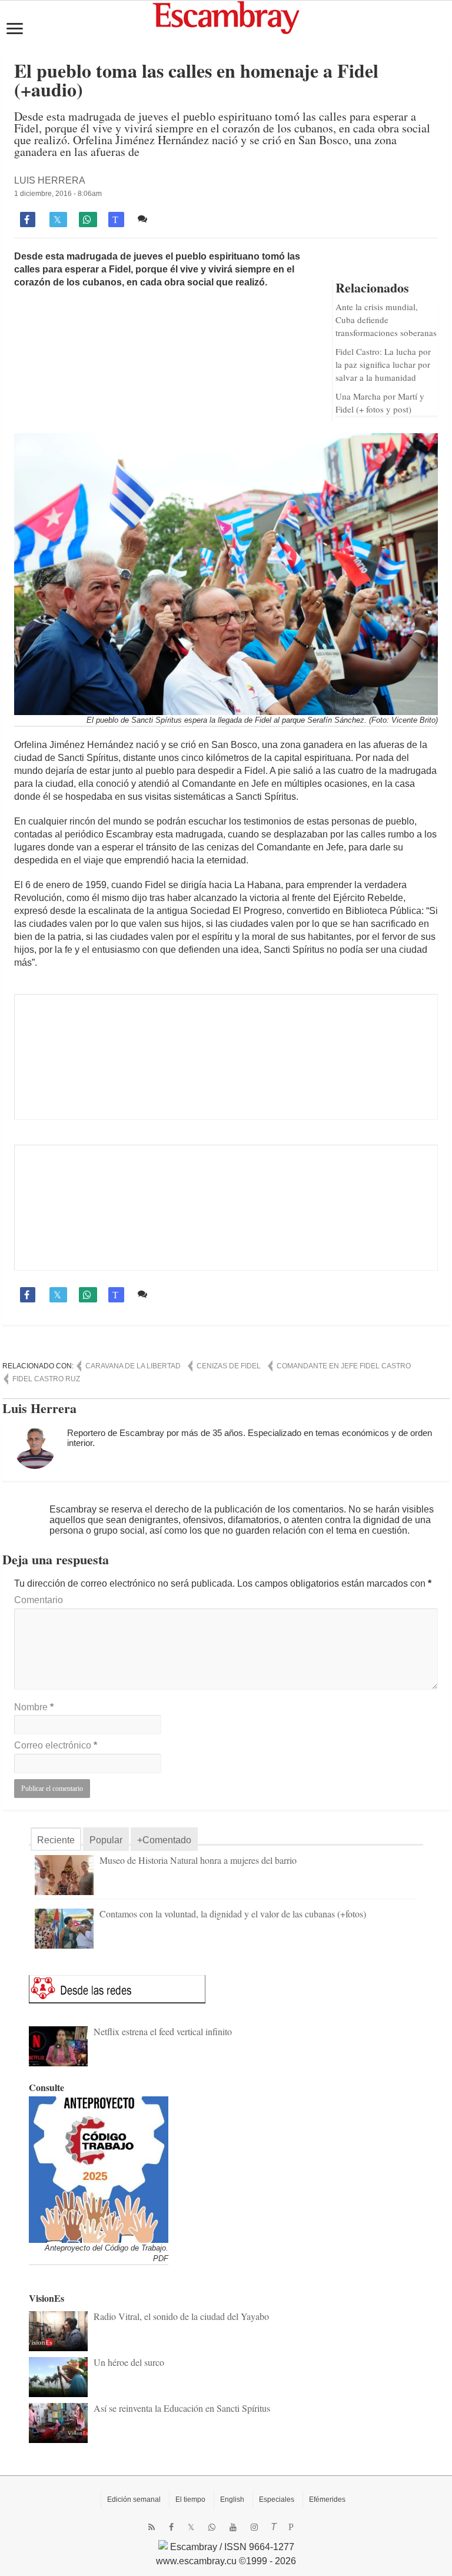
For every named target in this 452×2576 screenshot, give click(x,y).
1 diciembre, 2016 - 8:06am (58, 194)
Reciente (56, 1840)
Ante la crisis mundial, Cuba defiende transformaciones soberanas (386, 320)
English (232, 2499)
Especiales (277, 2499)
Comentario (39, 1600)
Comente (170, 219)
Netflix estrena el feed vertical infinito (163, 2031)
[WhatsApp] (212, 2527)
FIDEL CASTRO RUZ (46, 1379)
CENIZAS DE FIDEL (229, 1366)
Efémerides (327, 2499)
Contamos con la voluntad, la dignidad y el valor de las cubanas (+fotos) (233, 1914)
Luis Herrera (50, 180)
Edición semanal (134, 2499)
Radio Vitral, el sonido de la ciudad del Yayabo (181, 2316)
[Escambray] (226, 17)
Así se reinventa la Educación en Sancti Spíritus (182, 2408)
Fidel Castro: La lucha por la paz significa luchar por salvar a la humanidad (383, 364)
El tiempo (190, 2499)
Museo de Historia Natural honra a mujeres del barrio (198, 1860)
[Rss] (152, 2527)
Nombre (34, 1707)
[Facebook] (171, 2527)
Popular (106, 1840)
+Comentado (164, 1840)
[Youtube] (233, 2527)
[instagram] (254, 2527)
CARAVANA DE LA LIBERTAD (133, 1366)
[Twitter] (191, 2527)
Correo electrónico (56, 1745)
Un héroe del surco (129, 2362)
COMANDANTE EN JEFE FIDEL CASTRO (344, 1366)
